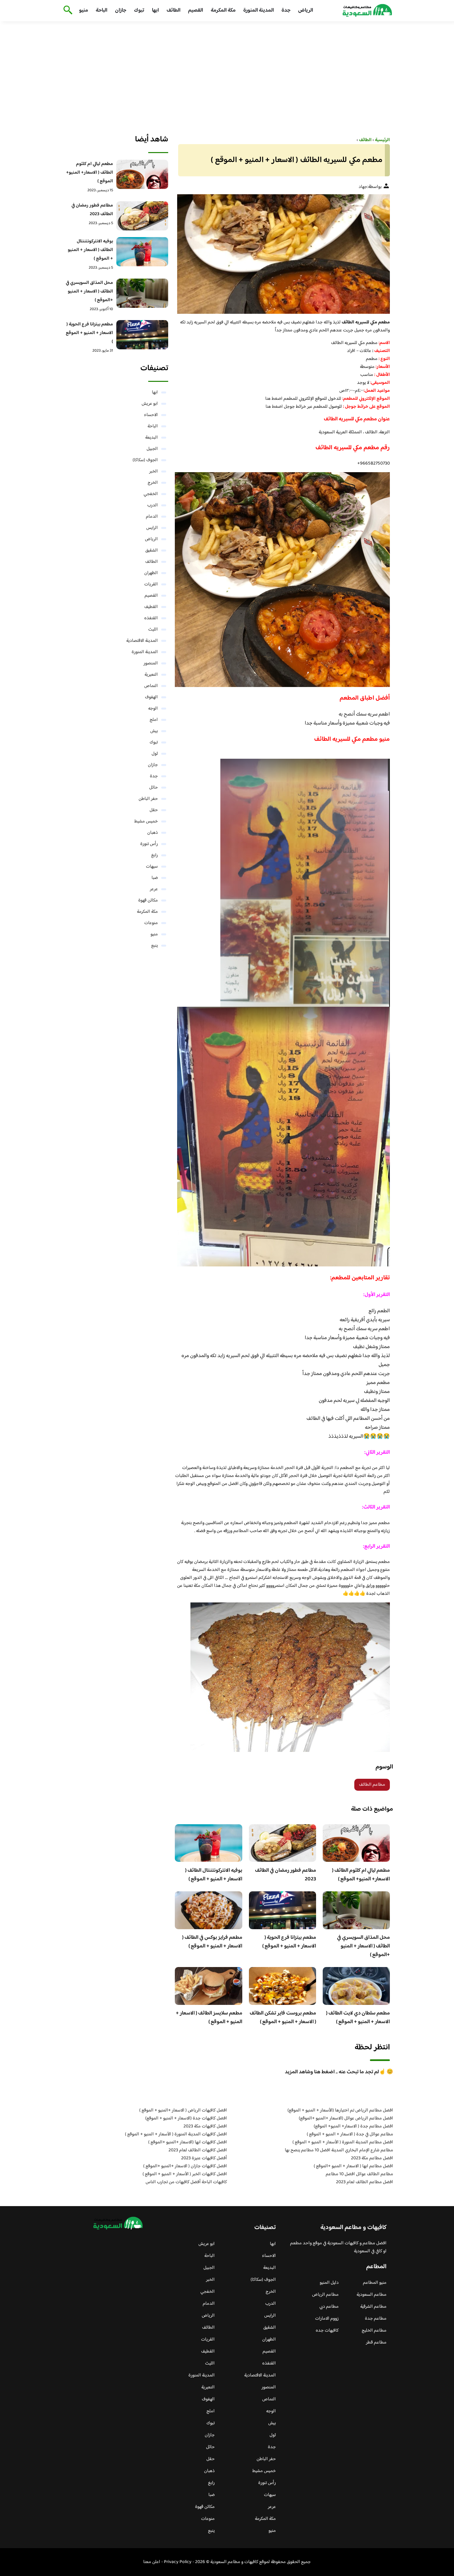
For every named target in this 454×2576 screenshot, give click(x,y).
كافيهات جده (327, 2331)
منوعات (151, 923)
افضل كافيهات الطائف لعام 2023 (198, 2150)
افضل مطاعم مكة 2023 (372, 2158)
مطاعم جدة (376, 2319)
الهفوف (151, 697)
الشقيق (152, 551)
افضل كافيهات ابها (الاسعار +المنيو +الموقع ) (188, 2142)
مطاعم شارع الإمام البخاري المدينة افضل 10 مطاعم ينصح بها (339, 2150)
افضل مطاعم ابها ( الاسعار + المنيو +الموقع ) (353, 2166)
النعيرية (151, 675)
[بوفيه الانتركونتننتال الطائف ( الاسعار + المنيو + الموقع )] (142, 252)
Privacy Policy (178, 2562)
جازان (121, 10)
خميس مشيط (146, 821)
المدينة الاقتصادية (142, 641)
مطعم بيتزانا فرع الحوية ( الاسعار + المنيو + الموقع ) (289, 1942)
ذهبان (153, 833)
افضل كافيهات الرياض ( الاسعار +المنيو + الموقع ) (183, 2110)
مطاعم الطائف (372, 1785)
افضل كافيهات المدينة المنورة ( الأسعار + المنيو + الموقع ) (176, 2134)
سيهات (152, 867)
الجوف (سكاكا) (145, 460)
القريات (151, 584)
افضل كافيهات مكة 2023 (205, 2126)
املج (154, 720)
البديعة (152, 438)
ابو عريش (150, 404)
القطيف (151, 607)
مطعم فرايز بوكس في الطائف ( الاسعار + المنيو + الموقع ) (212, 1942)
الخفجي (151, 494)
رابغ (155, 855)
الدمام (152, 517)
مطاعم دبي (329, 2307)
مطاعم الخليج (374, 2331)
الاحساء (151, 415)
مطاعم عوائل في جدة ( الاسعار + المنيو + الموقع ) (350, 2134)
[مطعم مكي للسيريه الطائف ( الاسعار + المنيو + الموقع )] (282, 254)
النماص (151, 686)
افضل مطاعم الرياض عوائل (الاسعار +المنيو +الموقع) (346, 2118)
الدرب (153, 505)
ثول (155, 754)
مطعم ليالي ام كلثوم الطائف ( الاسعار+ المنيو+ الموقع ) (361, 1875)
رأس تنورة (149, 844)
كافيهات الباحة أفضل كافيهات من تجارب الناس (186, 2182)
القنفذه (151, 618)
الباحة (102, 10)
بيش (154, 731)
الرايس (152, 528)
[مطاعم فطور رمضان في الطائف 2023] (142, 216)
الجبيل (152, 449)
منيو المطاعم (375, 2283)
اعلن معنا (152, 2562)
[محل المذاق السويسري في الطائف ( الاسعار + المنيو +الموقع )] (142, 293)
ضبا (155, 878)
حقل (154, 810)
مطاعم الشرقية (373, 2307)
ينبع (155, 946)
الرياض (306, 10)
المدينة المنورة (259, 10)
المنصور (151, 663)
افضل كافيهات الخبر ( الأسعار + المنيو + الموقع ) (185, 2174)
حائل (154, 788)
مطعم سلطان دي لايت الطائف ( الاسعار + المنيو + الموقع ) (358, 2018)
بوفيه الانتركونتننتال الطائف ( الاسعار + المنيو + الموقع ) (214, 1875)
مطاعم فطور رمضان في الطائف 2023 (285, 1875)
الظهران (151, 573)
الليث (153, 630)
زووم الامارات (327, 2319)
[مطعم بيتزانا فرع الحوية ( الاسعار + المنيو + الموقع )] (142, 335)
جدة (286, 10)
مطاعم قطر (376, 2343)
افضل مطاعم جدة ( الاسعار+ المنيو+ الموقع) (353, 2126)
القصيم (196, 10)
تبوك (139, 10)
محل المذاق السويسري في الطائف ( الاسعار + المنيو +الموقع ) (363, 1946)
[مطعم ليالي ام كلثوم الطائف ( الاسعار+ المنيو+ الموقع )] (142, 174)
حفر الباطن (148, 799)
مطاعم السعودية (372, 2295)
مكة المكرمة (223, 10)
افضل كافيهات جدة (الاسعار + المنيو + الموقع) (186, 2118)
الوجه (153, 709)
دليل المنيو (329, 2283)
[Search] (67, 11)
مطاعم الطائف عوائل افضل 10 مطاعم (359, 2174)
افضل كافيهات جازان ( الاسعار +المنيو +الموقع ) (185, 2166)
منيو (84, 10)
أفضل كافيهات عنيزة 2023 (204, 2158)
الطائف (173, 10)
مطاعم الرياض (325, 2295)
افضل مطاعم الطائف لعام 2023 (365, 2182)
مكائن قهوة (148, 901)
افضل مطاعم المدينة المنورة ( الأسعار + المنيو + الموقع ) (343, 2142)
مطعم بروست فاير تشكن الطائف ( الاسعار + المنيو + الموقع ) (283, 2018)
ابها (155, 10)
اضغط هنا (274, 399)
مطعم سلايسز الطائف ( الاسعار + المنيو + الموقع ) (209, 2018)
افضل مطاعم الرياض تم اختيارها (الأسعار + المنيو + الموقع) (340, 2110)
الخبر (154, 472)
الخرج (153, 483)
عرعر (154, 889)
